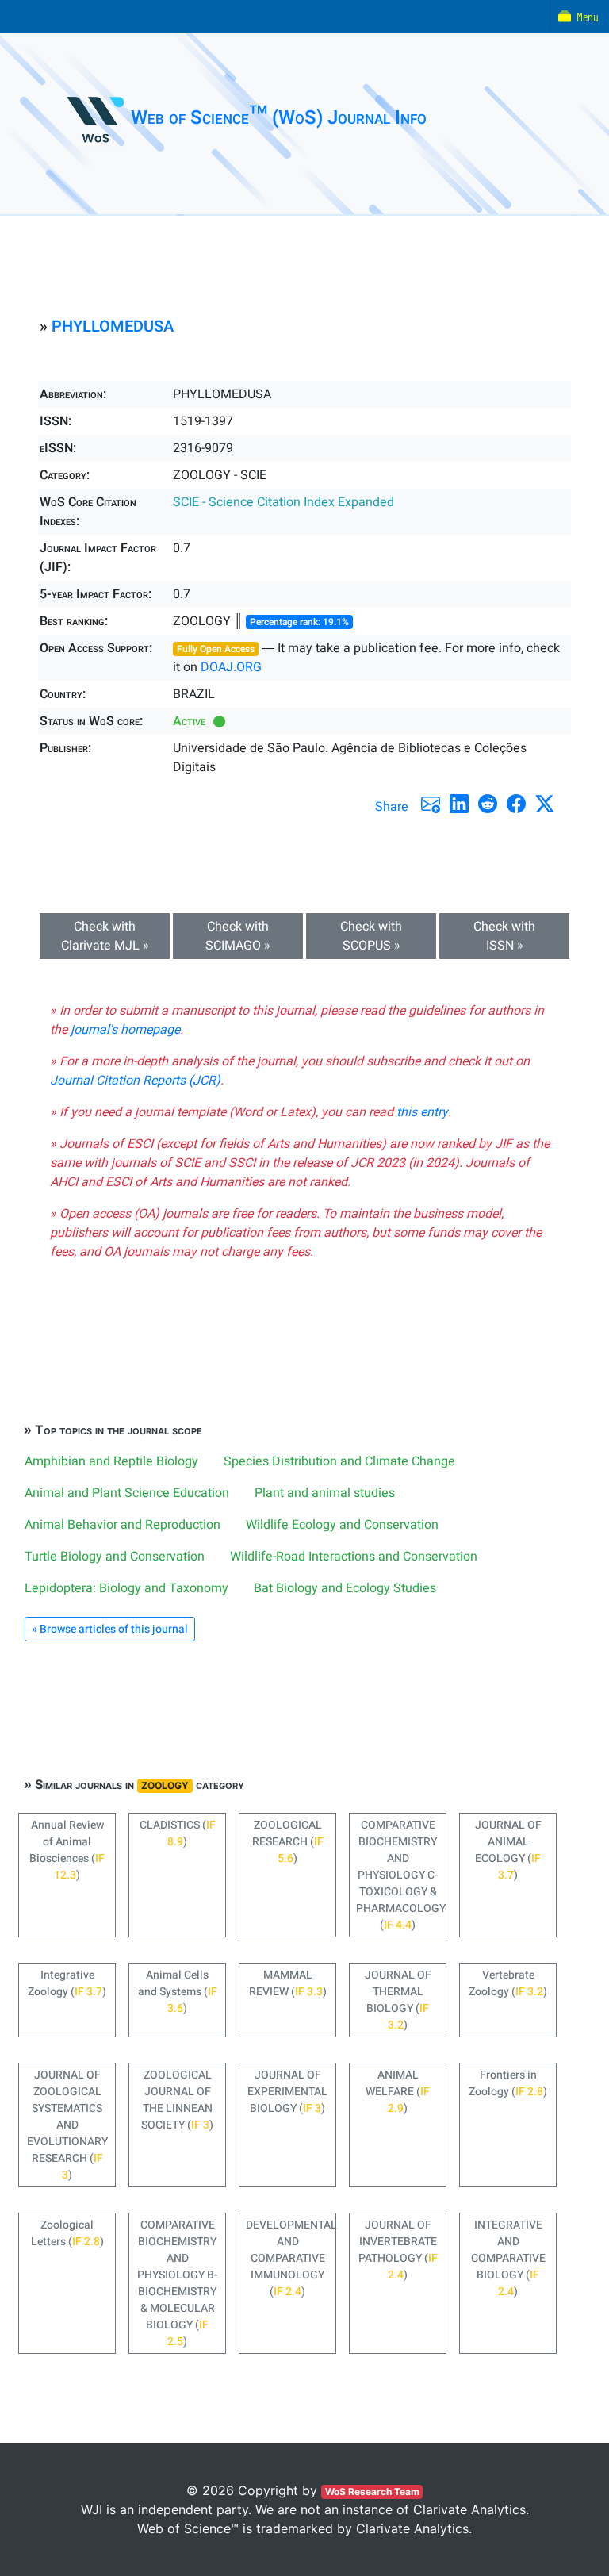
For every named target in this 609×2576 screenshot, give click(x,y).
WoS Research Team (372, 2492)
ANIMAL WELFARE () (398, 2092)
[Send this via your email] (431, 804)
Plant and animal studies (325, 1493)
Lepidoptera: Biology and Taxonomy (126, 1588)
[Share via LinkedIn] (459, 804)
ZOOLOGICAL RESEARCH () (288, 1842)
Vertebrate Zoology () (508, 1983)
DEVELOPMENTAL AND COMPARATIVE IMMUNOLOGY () (291, 2258)
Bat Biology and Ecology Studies (345, 1588)
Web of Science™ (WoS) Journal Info (279, 118)
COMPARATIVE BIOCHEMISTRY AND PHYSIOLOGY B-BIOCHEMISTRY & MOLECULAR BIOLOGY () (177, 2283)
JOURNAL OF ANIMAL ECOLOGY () (508, 1850)
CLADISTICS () (178, 1833)
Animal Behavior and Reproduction (123, 1525)
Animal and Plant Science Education (127, 1493)
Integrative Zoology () (67, 1983)
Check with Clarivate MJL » (105, 936)
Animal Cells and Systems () (178, 1992)
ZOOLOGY (165, 1785)
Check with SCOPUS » (371, 936)
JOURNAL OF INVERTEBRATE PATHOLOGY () (398, 2250)
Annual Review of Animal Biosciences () (67, 1850)
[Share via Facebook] (516, 804)
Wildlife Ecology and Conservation (342, 1525)
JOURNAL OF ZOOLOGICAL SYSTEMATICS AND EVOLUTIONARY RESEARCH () (67, 2125)
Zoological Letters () (67, 2233)
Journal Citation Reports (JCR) (135, 1081)
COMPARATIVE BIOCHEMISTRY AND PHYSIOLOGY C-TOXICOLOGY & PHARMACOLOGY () (401, 1875)
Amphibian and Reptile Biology (111, 1461)
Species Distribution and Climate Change (339, 1461)
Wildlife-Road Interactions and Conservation (354, 1557)
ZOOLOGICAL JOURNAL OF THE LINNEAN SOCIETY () (177, 2100)
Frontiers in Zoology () (508, 2083)
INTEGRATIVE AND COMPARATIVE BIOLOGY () (508, 2258)
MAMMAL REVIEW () (288, 1983)
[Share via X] (545, 804)
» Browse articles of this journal (110, 1629)
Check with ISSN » (504, 936)
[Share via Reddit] (488, 804)
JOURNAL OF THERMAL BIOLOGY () (398, 2000)
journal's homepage (125, 1030)
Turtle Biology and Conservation (115, 1557)
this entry (422, 1112)
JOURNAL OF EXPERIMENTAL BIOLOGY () (287, 2092)
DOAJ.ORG (231, 667)
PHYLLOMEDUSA (113, 326)
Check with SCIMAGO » (238, 936)
